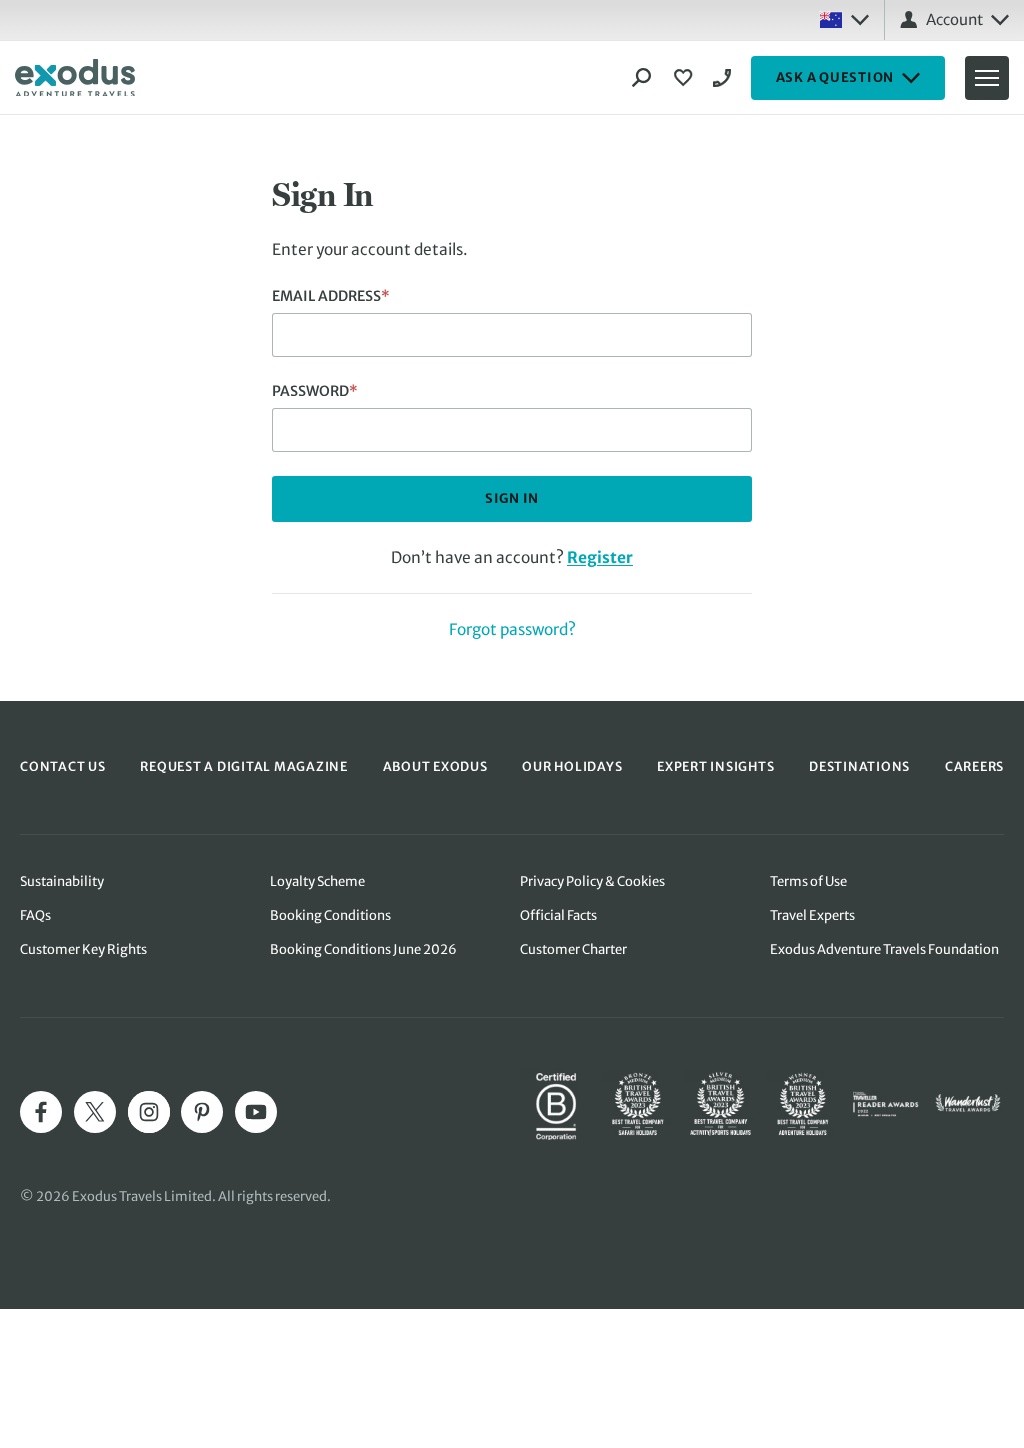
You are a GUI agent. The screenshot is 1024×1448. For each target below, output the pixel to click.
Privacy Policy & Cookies (592, 881)
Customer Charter (573, 949)
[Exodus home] (75, 78)
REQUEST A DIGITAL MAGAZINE (244, 766)
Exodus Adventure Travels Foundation (884, 949)
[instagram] (149, 1112)
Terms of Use (808, 881)
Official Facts (558, 915)
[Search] (642, 78)
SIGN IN (512, 498)
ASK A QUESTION (835, 77)
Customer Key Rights (83, 949)
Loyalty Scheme (317, 881)
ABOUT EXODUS (435, 766)
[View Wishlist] (686, 78)
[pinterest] (202, 1112)
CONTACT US (63, 766)
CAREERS (974, 766)
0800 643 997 (725, 78)
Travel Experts (812, 915)
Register (600, 557)
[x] (95, 1112)
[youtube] (256, 1112)
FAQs (35, 915)
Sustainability (62, 881)
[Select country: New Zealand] (844, 20)
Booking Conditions (330, 915)
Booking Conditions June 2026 (363, 949)
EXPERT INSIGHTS (715, 766)
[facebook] (41, 1112)
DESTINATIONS (859, 766)
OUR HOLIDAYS (572, 766)
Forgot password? (512, 629)
